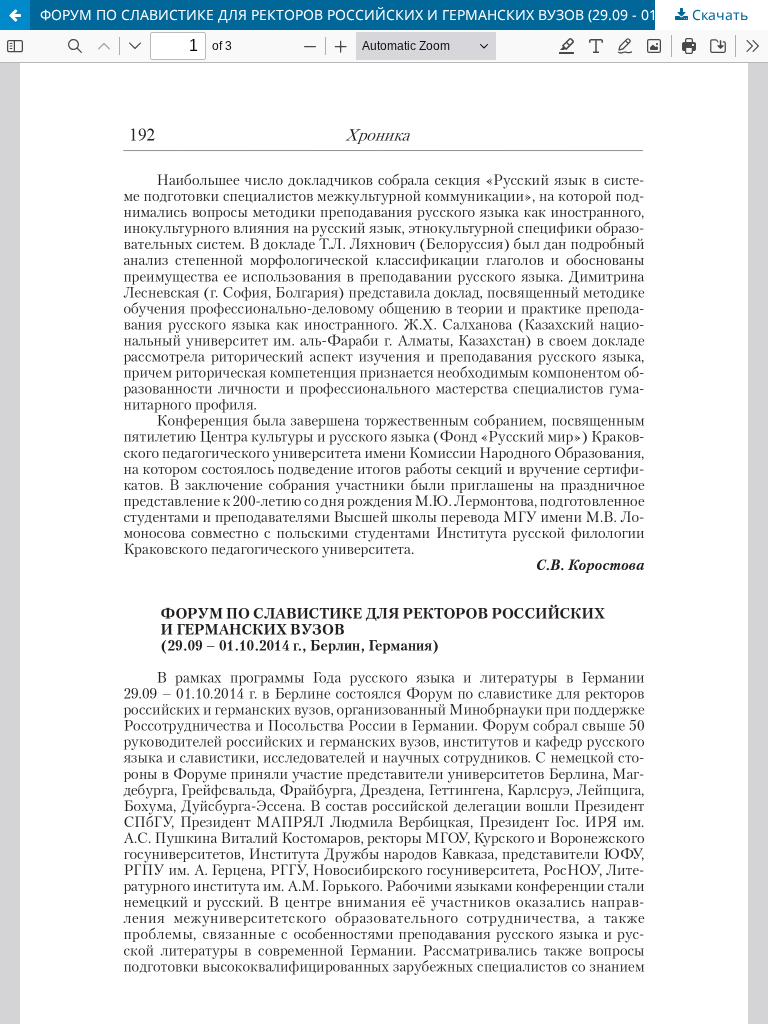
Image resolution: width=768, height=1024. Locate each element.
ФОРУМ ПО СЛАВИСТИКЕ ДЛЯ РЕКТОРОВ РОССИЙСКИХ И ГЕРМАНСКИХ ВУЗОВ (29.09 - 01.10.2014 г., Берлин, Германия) (404, 14)
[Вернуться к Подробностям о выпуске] (15, 15)
